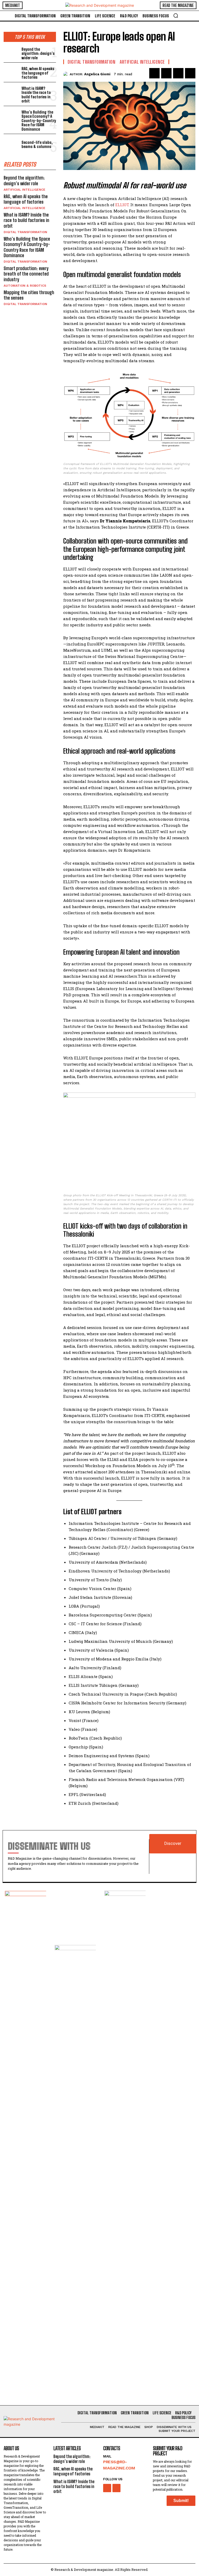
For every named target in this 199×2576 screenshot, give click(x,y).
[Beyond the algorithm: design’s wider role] (12, 53)
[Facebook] (154, 73)
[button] (176, 16)
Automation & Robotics (25, 286)
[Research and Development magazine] (99, 5)
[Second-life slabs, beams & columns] (12, 144)
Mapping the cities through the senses (29, 295)
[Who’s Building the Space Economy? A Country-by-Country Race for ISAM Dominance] (12, 116)
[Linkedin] (116, 2488)
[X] (166, 73)
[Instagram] (107, 2488)
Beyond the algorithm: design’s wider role (38, 53)
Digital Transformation (25, 232)
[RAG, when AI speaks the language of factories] (12, 72)
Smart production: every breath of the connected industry (26, 274)
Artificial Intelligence (24, 190)
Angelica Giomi (97, 74)
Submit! (181, 2501)
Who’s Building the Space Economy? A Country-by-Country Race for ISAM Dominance (39, 121)
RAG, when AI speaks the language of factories (38, 73)
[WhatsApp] (190, 73)
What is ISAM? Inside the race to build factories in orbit (36, 95)
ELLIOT (122, 205)
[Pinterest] (178, 73)
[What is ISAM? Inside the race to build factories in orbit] (12, 92)
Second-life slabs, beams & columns (37, 144)
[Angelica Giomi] (66, 74)
